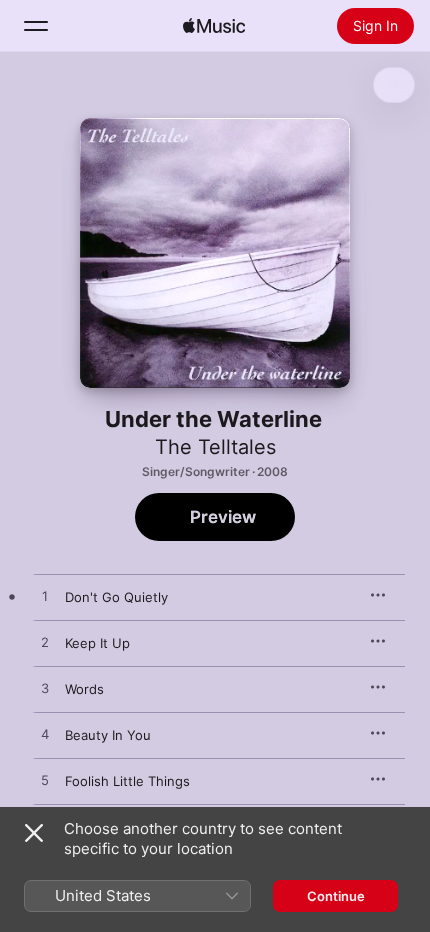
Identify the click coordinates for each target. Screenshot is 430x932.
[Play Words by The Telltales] (45, 689)
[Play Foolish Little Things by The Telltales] (45, 781)
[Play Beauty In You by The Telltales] (45, 735)
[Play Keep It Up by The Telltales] (45, 643)
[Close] (34, 833)
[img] (214, 26)
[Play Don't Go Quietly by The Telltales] (45, 597)
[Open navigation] (36, 26)
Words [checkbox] (84, 689)
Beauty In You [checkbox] (108, 735)
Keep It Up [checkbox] (97, 643)
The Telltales (215, 447)
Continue (336, 896)
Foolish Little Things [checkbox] (127, 781)
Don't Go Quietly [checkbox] (116, 597)
